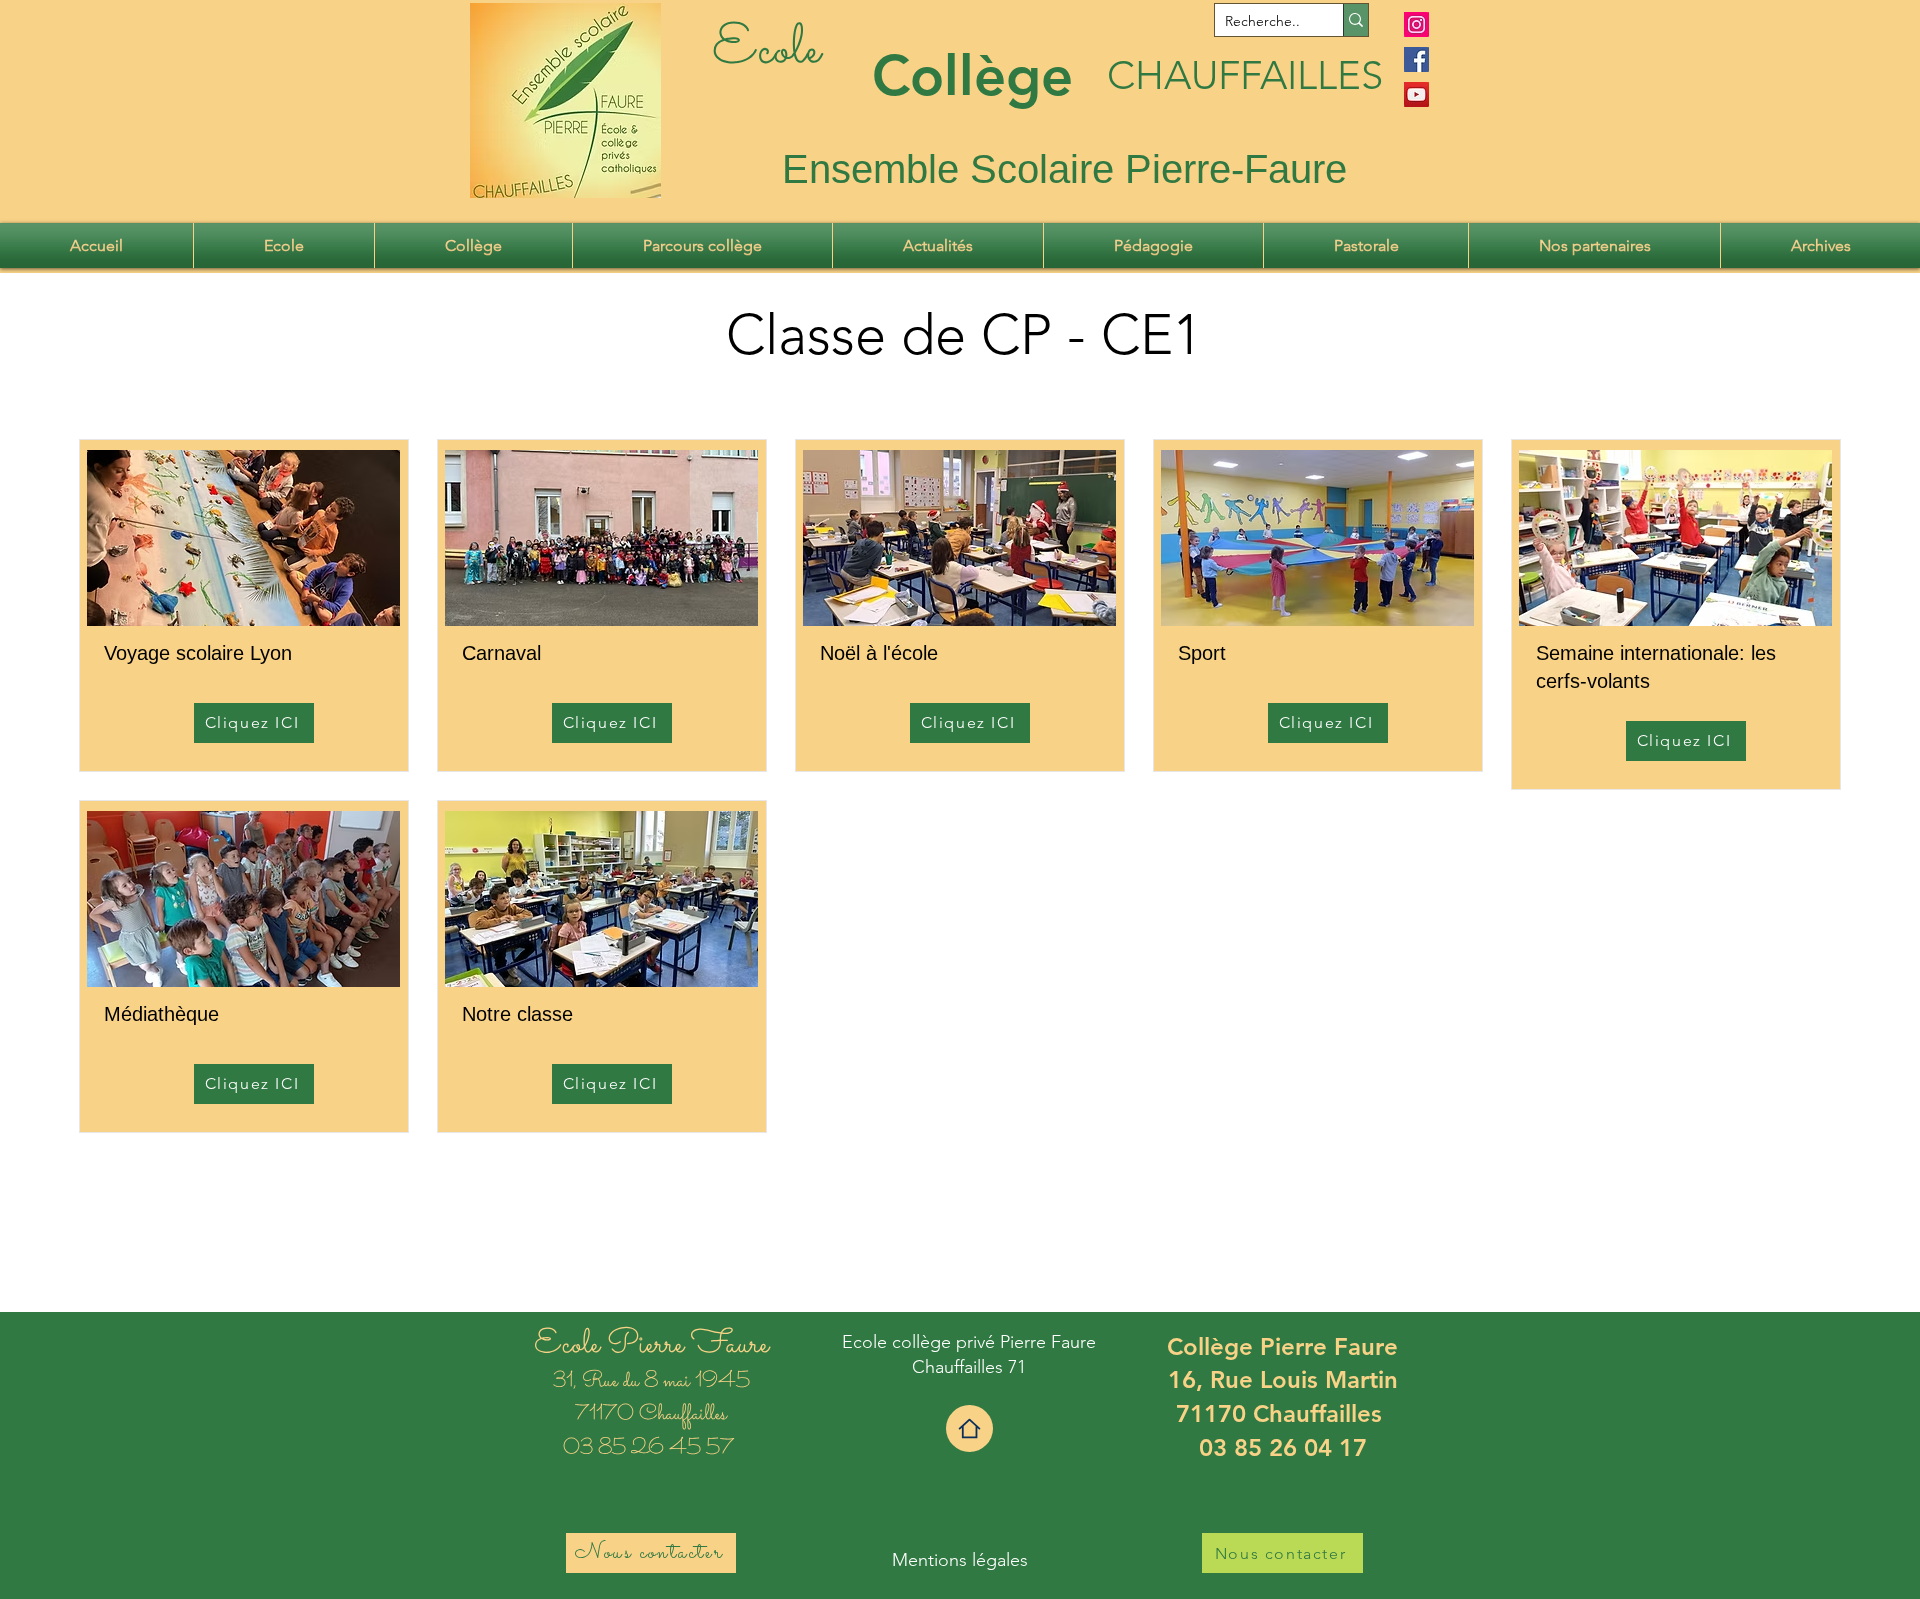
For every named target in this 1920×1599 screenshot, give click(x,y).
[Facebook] (1416, 59)
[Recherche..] (1355, 20)
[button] (284, 245)
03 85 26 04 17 (1283, 1447)
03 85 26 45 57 (651, 1449)
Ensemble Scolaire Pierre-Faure (1064, 169)
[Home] (969, 1428)
